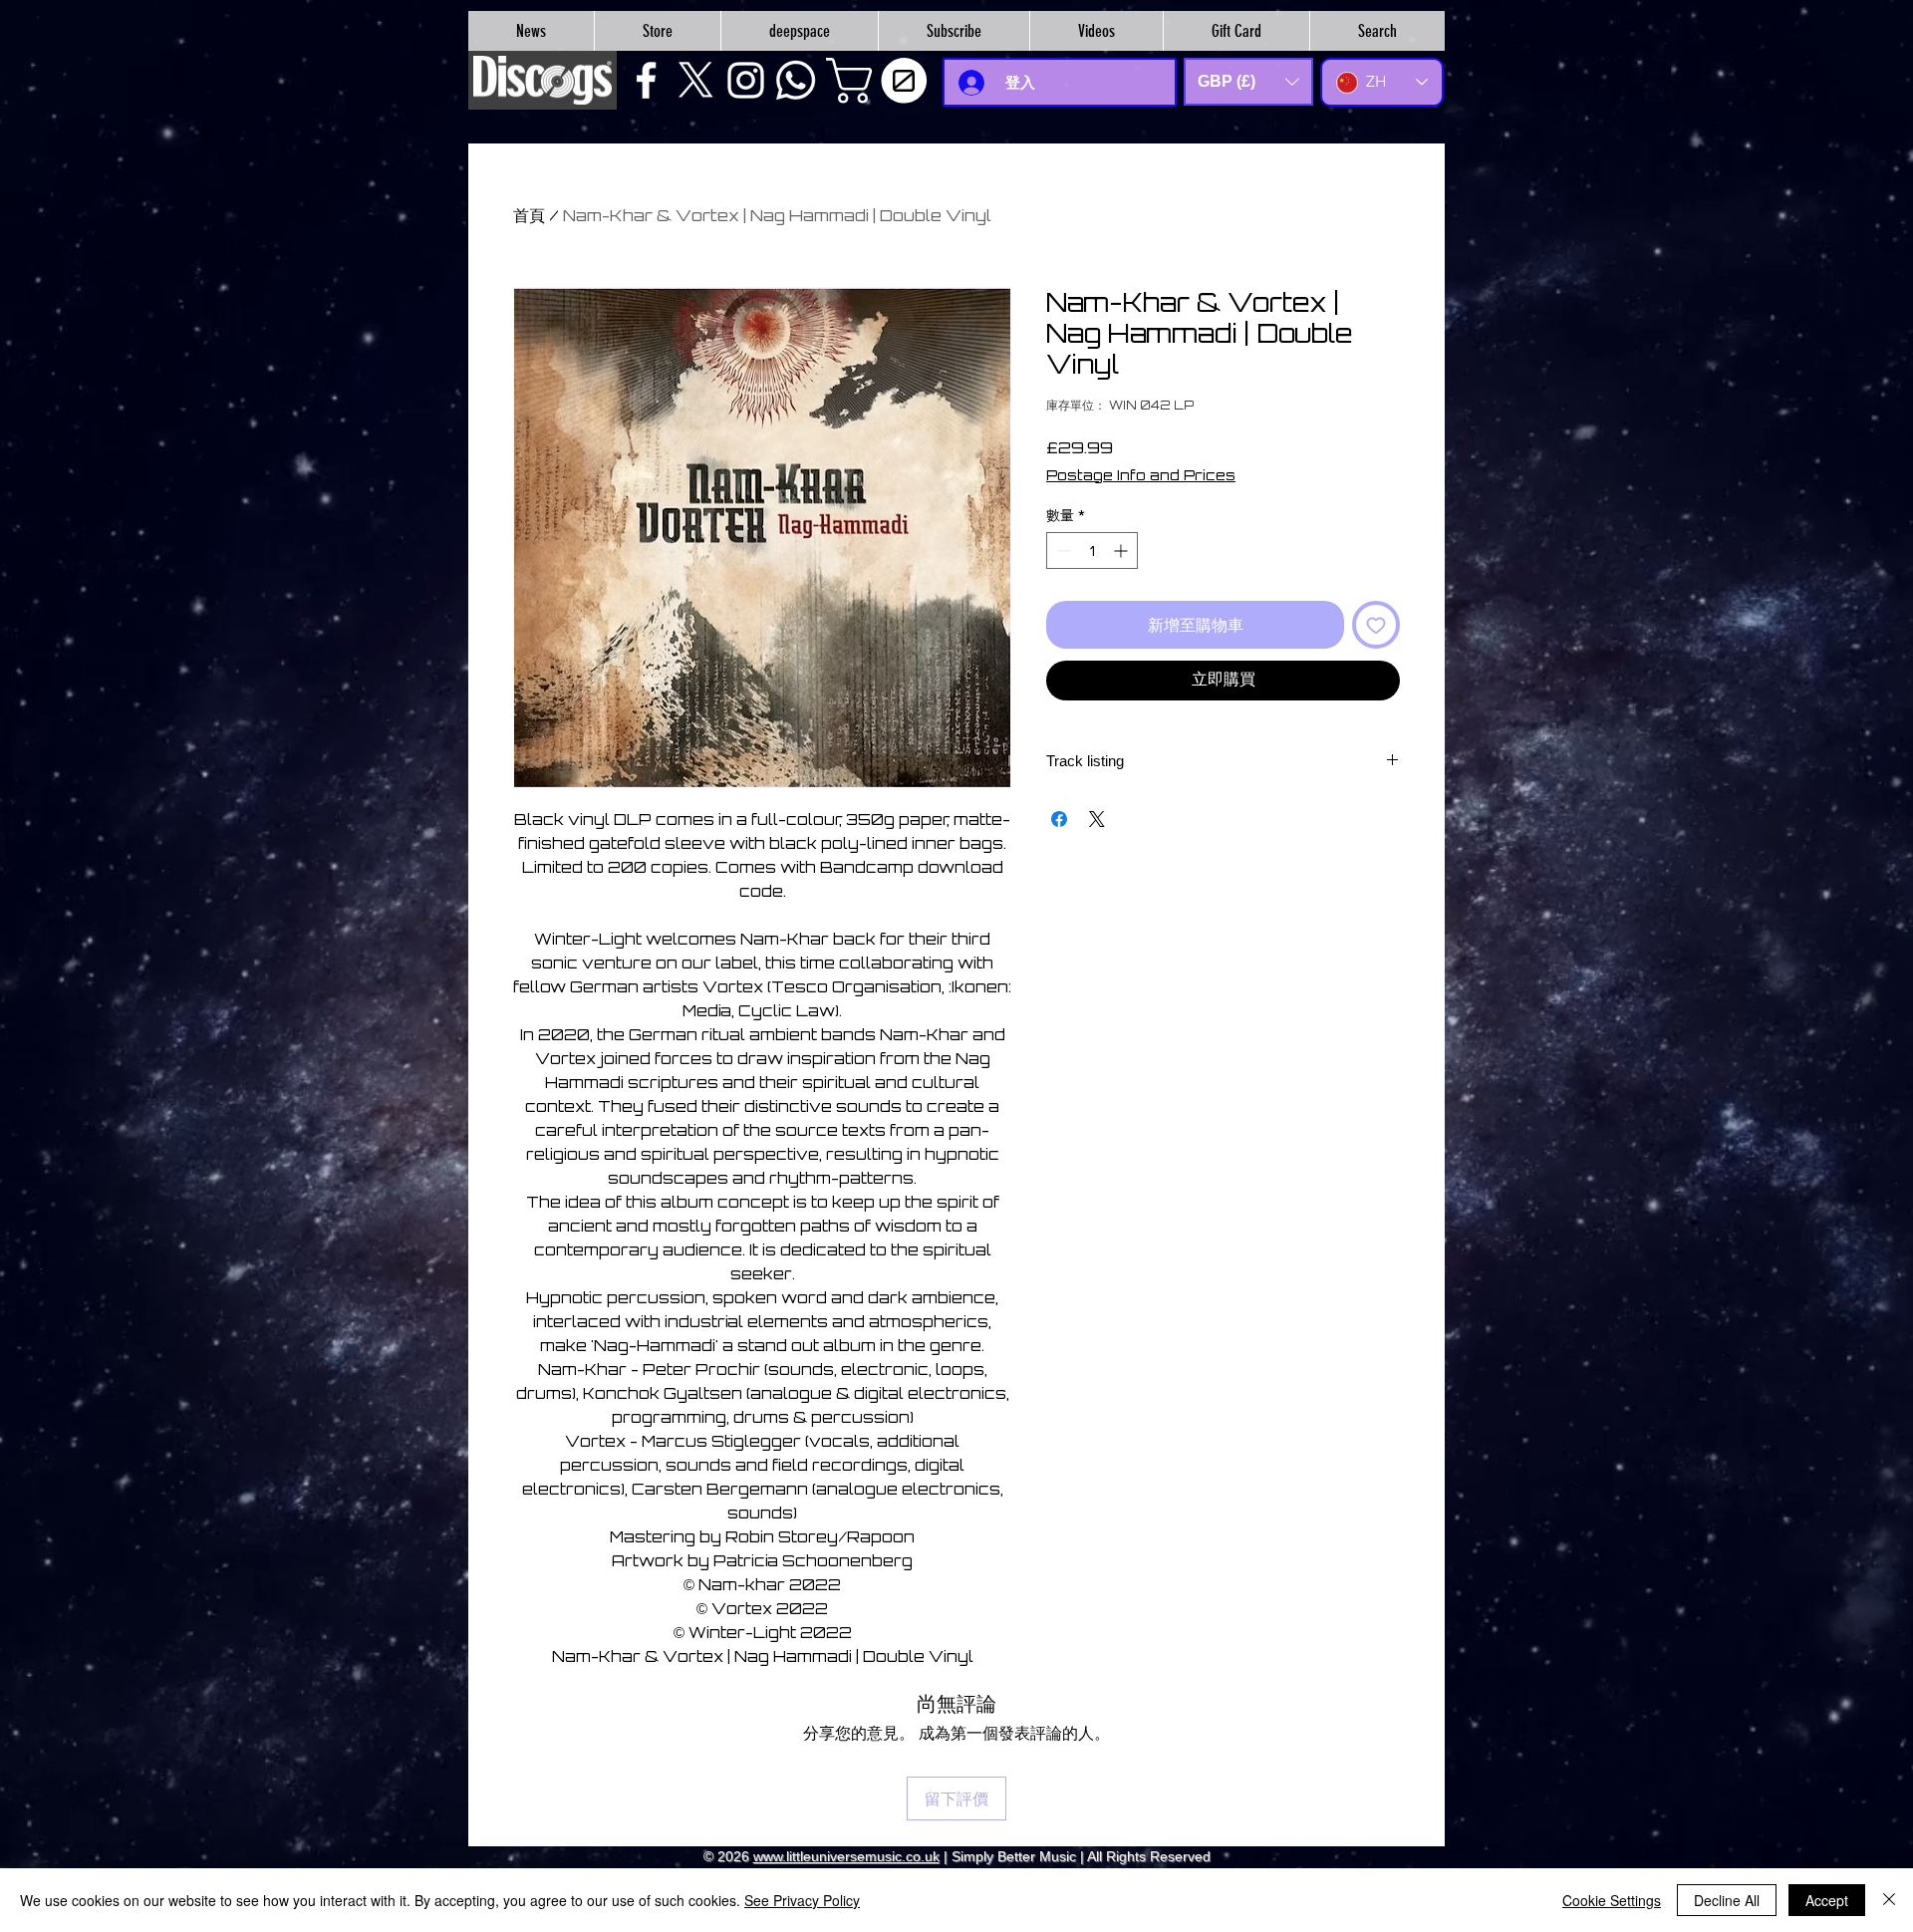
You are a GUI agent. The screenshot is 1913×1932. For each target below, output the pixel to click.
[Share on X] (1097, 819)
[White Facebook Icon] (646, 80)
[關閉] (1889, 1900)
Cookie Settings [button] (1612, 1900)
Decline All (1727, 1900)
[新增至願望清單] (1376, 625)
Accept (1827, 1900)
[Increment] (1122, 551)
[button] (882, 81)
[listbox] (1248, 82)
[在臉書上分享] (1059, 819)
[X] (696, 80)
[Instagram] (746, 80)
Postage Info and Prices (1141, 475)
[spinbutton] (1092, 551)
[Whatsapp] (796, 80)
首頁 (529, 215)
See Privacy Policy (802, 1900)
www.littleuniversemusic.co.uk (846, 1856)
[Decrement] (1062, 551)
